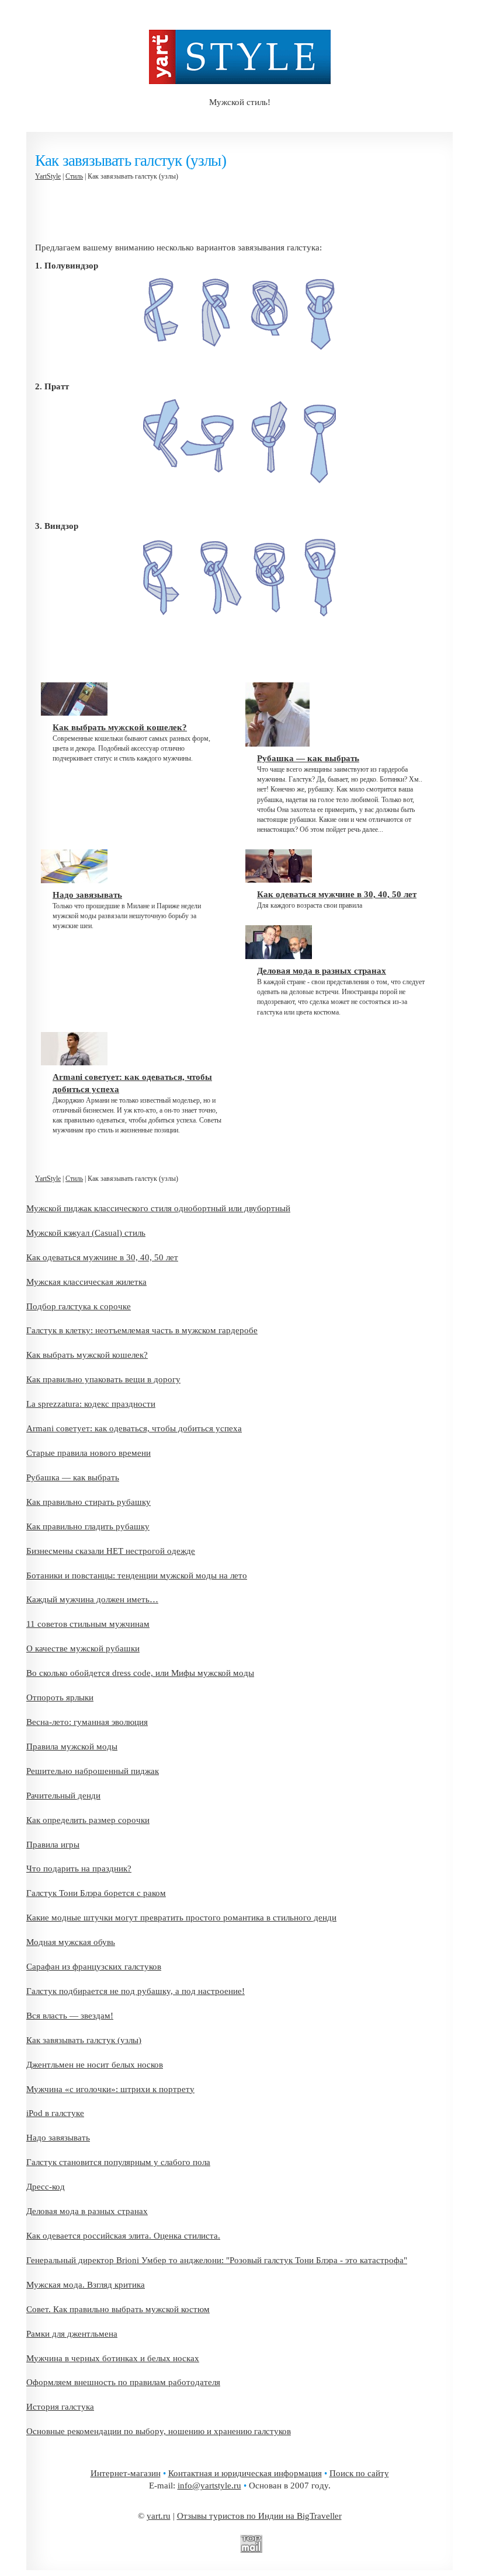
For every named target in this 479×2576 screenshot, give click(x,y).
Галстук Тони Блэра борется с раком (96, 1893)
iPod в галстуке (55, 2113)
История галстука (60, 2407)
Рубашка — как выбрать (73, 1477)
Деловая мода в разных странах (87, 2211)
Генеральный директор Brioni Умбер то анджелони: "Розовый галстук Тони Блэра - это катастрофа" (217, 2260)
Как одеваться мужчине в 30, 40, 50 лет (102, 1257)
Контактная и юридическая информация (245, 2473)
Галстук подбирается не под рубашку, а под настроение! (136, 1991)
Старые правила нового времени (88, 1453)
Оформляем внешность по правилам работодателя (123, 2382)
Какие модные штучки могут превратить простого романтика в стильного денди (181, 1918)
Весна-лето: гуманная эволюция (87, 1722)
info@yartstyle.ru (209, 2486)
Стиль (74, 176)
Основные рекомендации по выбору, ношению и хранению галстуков (159, 2431)
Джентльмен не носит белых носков (95, 2065)
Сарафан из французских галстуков (94, 1967)
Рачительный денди (63, 1796)
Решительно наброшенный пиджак (93, 1771)
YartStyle (48, 176)
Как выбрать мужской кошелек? (87, 1355)
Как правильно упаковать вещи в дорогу (103, 1379)
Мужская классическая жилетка (86, 1282)
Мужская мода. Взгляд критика (86, 2285)
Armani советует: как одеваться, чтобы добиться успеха (134, 1428)
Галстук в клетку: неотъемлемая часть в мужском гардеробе (142, 1330)
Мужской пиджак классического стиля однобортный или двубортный (158, 1208)
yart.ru (159, 2516)
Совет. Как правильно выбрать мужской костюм (118, 2309)
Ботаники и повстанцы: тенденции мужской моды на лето (137, 1575)
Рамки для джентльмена (72, 2334)
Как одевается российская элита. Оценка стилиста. (123, 2236)
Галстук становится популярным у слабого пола (118, 2162)
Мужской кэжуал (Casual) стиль (86, 1233)
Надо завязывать (58, 2138)
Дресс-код (46, 2187)
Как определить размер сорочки (88, 1820)
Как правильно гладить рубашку (88, 1526)
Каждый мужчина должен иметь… (92, 1599)
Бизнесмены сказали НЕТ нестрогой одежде (111, 1551)
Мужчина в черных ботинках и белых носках (113, 2358)
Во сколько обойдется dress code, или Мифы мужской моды (140, 1673)
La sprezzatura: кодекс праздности (91, 1404)
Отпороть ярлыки (60, 1697)
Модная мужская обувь (71, 1942)
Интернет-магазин (126, 2473)
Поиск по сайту (359, 2473)
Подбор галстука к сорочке (79, 1306)
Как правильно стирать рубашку (88, 1502)
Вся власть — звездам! (70, 2016)
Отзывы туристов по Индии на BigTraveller (259, 2516)
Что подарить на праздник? (79, 1869)
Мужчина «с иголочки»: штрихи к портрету (110, 2089)
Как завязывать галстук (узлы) (84, 2040)
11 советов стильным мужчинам (88, 1624)
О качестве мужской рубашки (83, 1648)
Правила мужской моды (72, 1747)
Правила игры (53, 1845)
